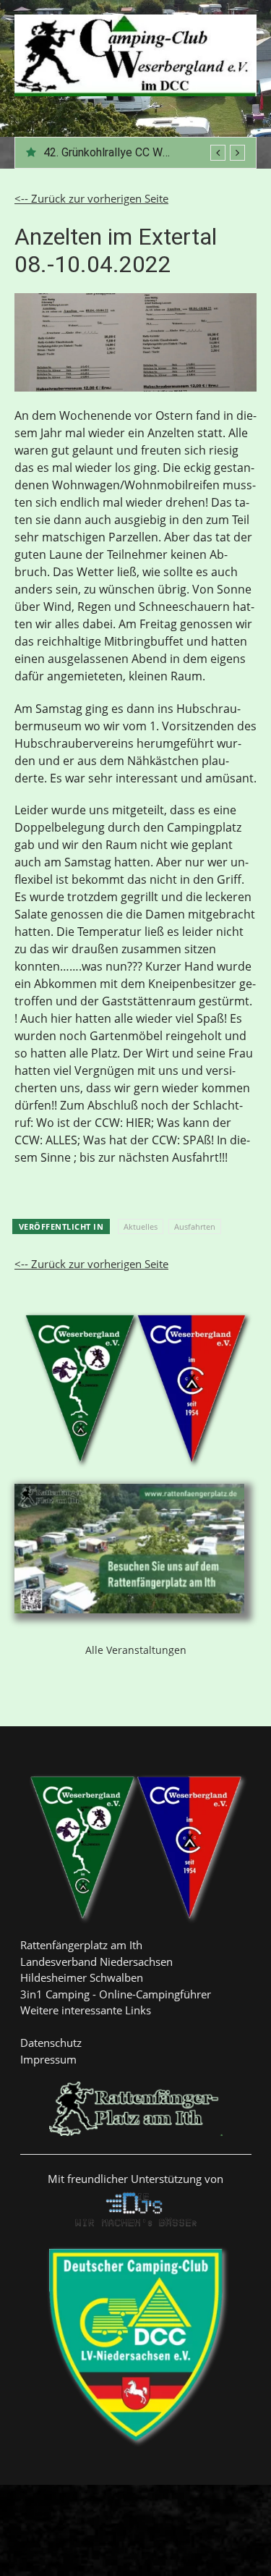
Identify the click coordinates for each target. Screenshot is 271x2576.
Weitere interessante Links (86, 2010)
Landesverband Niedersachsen (96, 1961)
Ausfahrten (195, 1226)
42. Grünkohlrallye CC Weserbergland (136, 152)
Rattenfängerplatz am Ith (81, 1945)
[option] (144, 153)
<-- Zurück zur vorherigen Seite (91, 198)
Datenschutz (51, 2043)
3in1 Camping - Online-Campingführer (116, 1994)
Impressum (48, 2059)
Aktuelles (141, 1226)
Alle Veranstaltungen (136, 1650)
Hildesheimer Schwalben (82, 1977)
